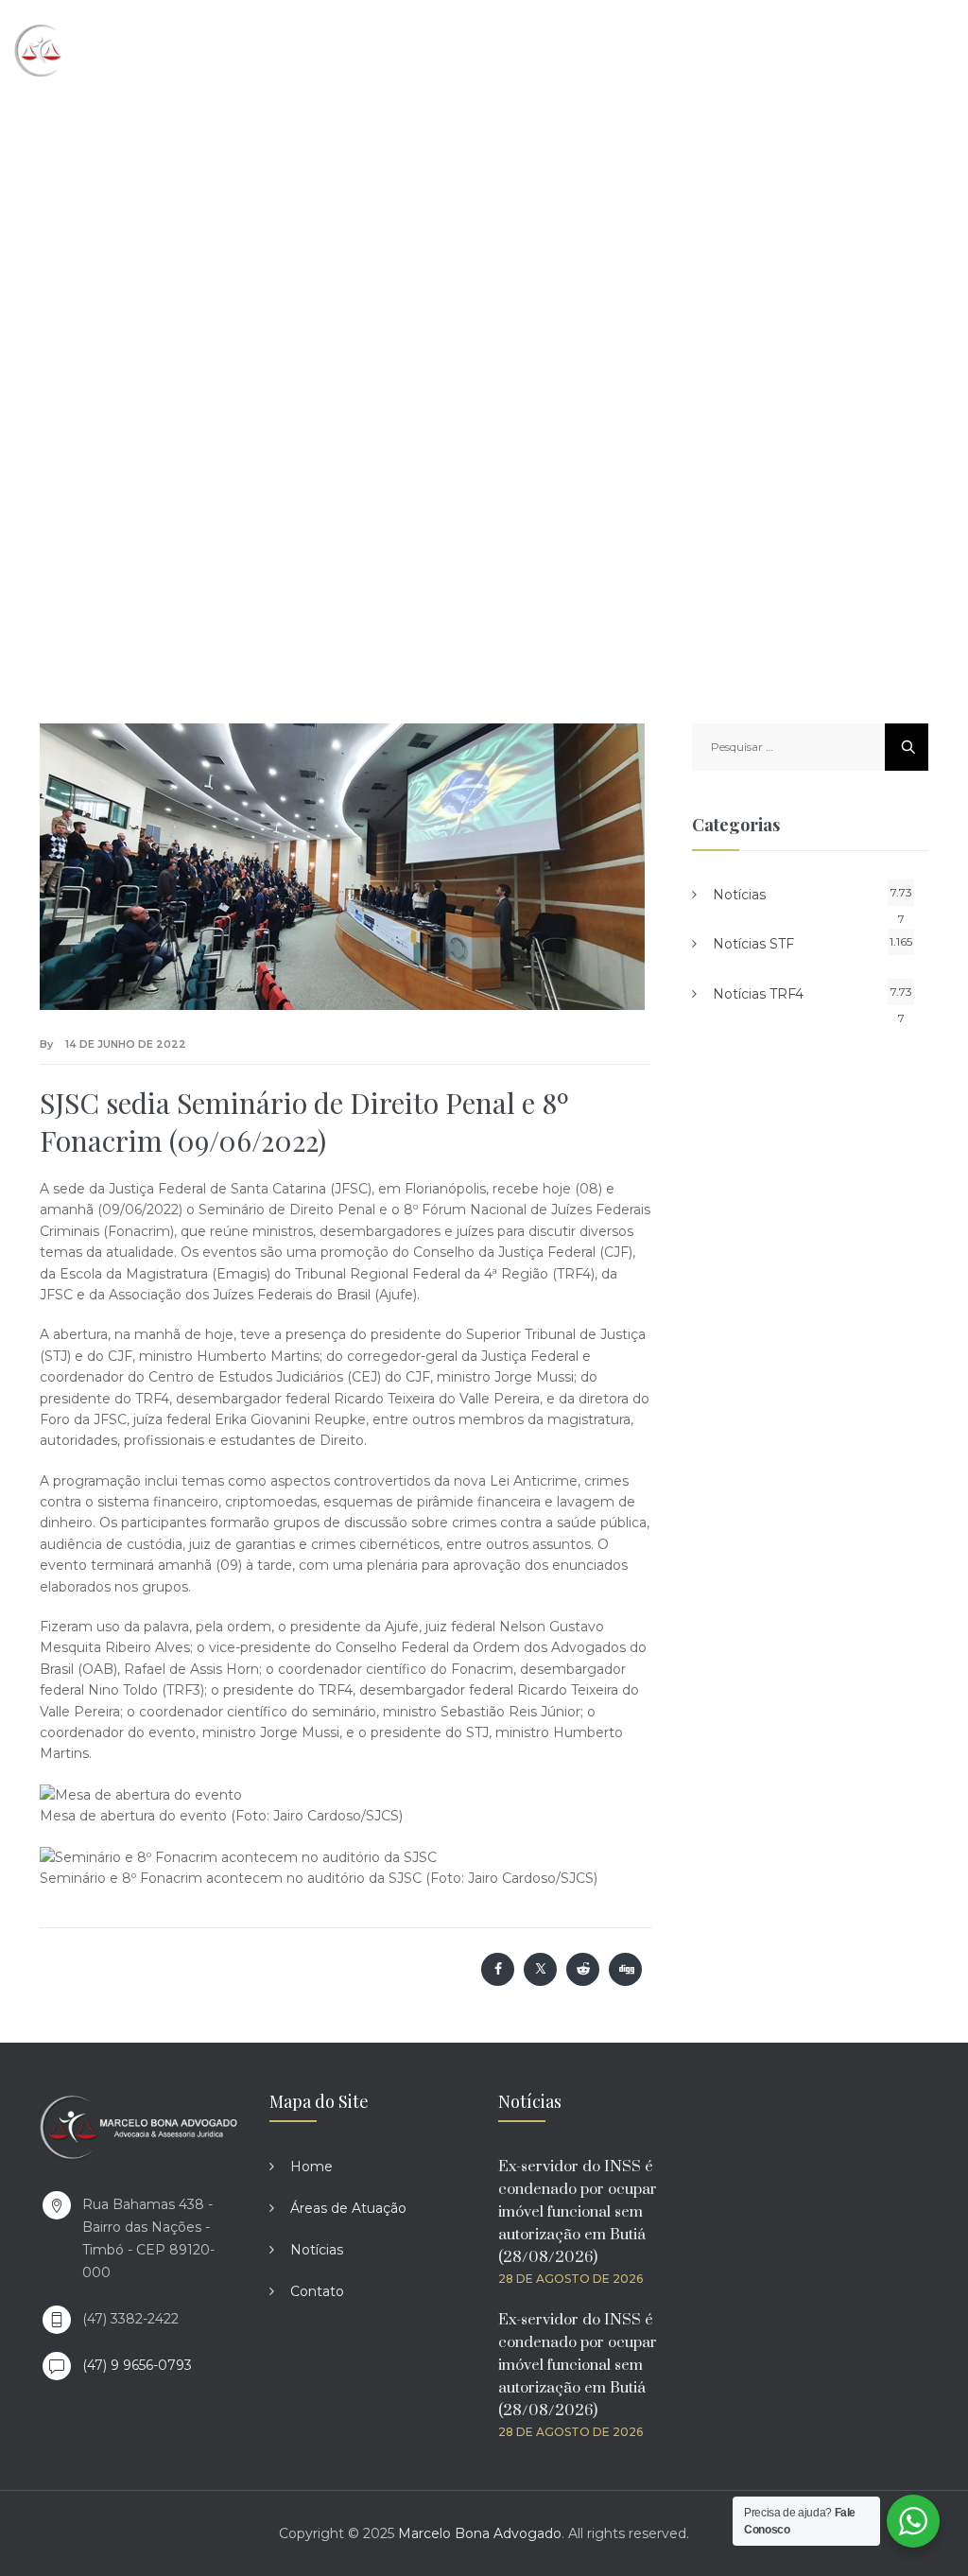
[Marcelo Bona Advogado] (95, 50)
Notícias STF (753, 944)
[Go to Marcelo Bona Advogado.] (246, 331)
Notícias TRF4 (758, 994)
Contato (317, 2291)
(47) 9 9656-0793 (137, 2365)
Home (311, 2167)
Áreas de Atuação (348, 2208)
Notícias (739, 895)
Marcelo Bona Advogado (480, 2533)
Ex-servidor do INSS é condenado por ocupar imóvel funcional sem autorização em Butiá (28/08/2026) (578, 2212)
